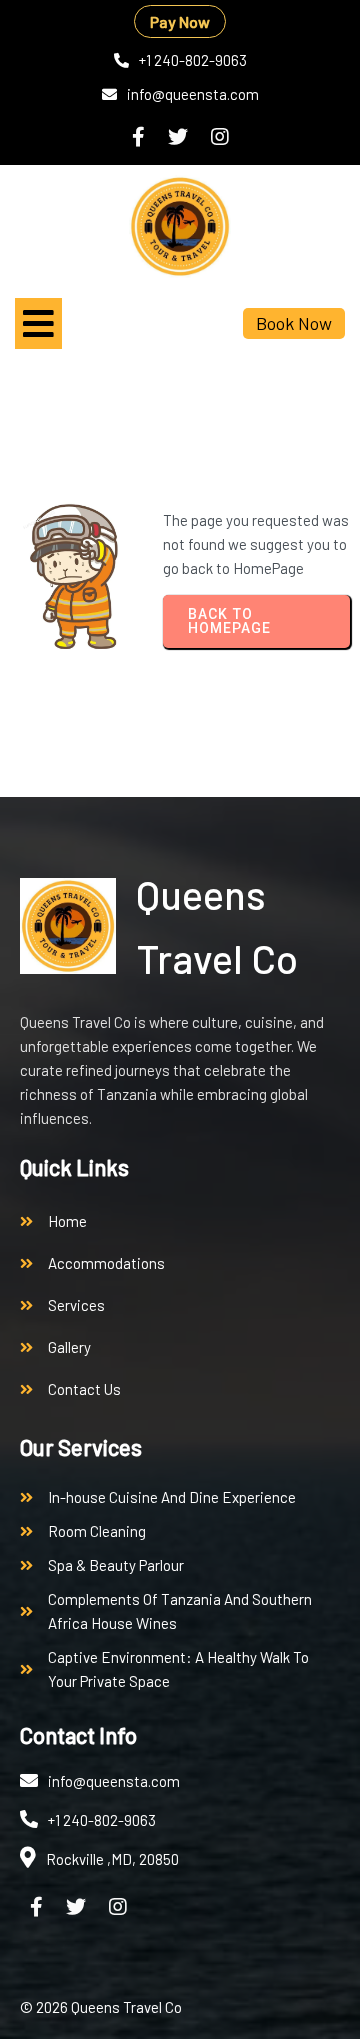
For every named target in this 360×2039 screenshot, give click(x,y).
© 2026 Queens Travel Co (101, 2007)
